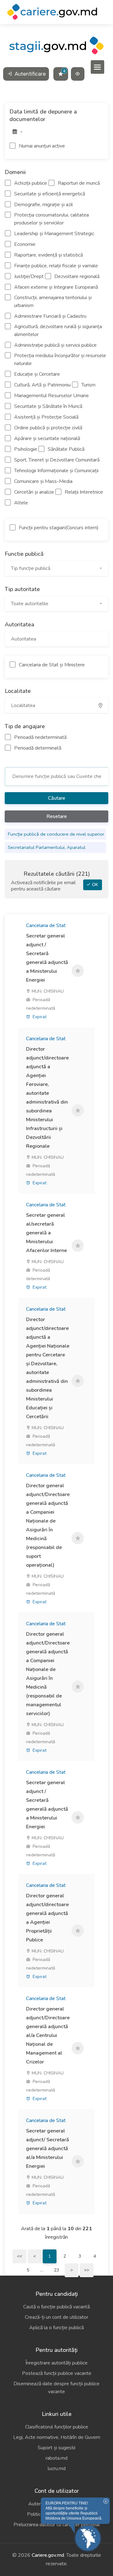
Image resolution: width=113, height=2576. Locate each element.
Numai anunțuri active (42, 146)
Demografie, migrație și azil (43, 205)
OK (94, 885)
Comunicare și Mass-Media (43, 481)
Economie (25, 244)
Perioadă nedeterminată (40, 737)
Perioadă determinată (38, 748)
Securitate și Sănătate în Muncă (48, 406)
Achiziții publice (31, 183)
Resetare (57, 816)
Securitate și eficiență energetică (50, 194)
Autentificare (30, 74)
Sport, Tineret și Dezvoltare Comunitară (57, 460)
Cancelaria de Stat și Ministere (52, 665)
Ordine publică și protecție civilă (48, 428)
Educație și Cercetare (37, 374)
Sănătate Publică (66, 449)
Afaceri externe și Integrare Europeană (56, 287)
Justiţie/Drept (29, 276)
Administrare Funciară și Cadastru (50, 316)
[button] (56, 568)
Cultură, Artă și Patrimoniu (42, 385)
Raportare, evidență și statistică (48, 255)
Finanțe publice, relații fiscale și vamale (56, 266)
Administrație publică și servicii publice (55, 345)
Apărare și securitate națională (47, 438)
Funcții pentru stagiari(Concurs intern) (59, 528)
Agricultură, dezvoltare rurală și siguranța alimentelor (58, 331)
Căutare (57, 798)
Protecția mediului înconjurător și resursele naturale (60, 360)
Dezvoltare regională (77, 276)
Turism (88, 385)
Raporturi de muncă (79, 183)
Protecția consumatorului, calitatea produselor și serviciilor (51, 219)
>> (87, 2270)
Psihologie (26, 449)
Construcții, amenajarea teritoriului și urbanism (53, 302)
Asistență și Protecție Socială (46, 417)
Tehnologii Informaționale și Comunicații (56, 471)
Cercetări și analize (34, 492)
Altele (21, 503)
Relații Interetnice (84, 492)
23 (56, 2270)
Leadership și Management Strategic (54, 234)
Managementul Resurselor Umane (51, 396)
